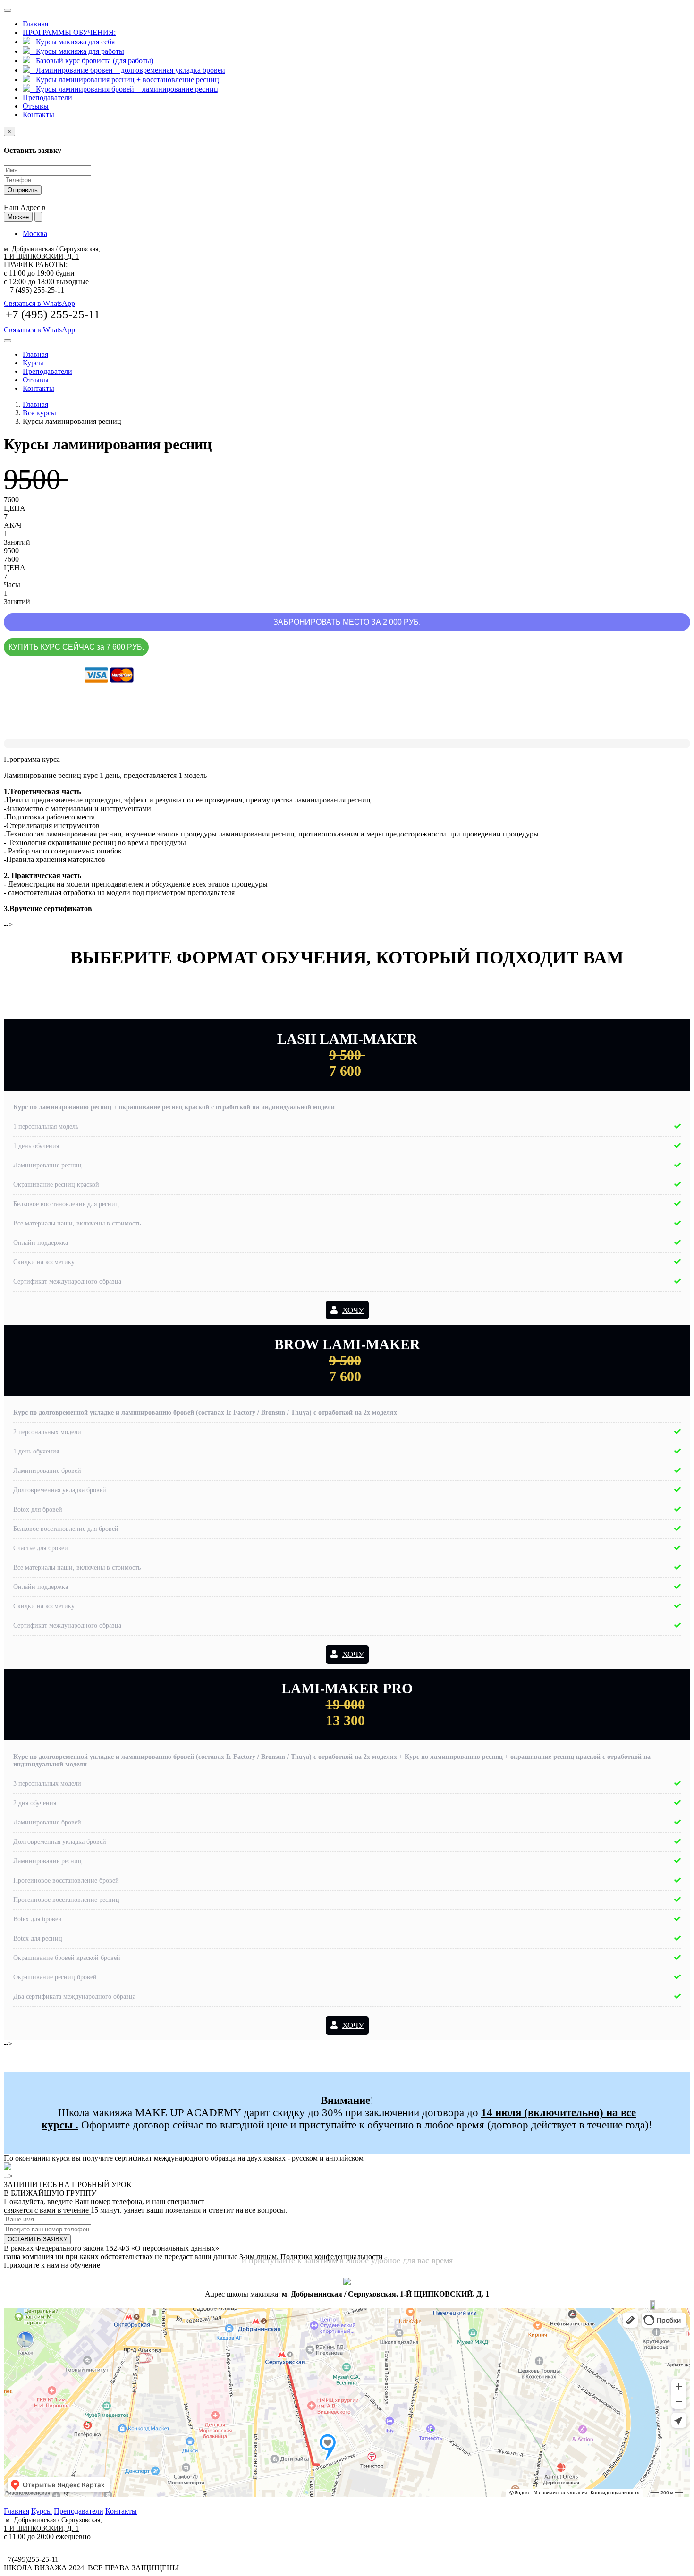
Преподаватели (47, 97)
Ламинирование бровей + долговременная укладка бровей (128, 70)
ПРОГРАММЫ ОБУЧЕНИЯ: (69, 32)
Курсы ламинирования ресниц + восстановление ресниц (125, 80)
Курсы (33, 363)
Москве (18, 217)
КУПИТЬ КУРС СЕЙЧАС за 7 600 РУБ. (76, 647)
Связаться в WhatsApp (39, 303)
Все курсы (39, 413)
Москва (35, 233)
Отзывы (36, 106)
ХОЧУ (353, 1310)
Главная (35, 24)
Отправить (23, 190)
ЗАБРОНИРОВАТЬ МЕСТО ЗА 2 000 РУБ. (347, 622)
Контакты (38, 114)
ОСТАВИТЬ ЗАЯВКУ (37, 2239)
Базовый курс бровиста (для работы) (92, 61)
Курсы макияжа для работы (77, 51)
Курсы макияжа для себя (72, 42)
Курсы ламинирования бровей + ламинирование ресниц (124, 89)
